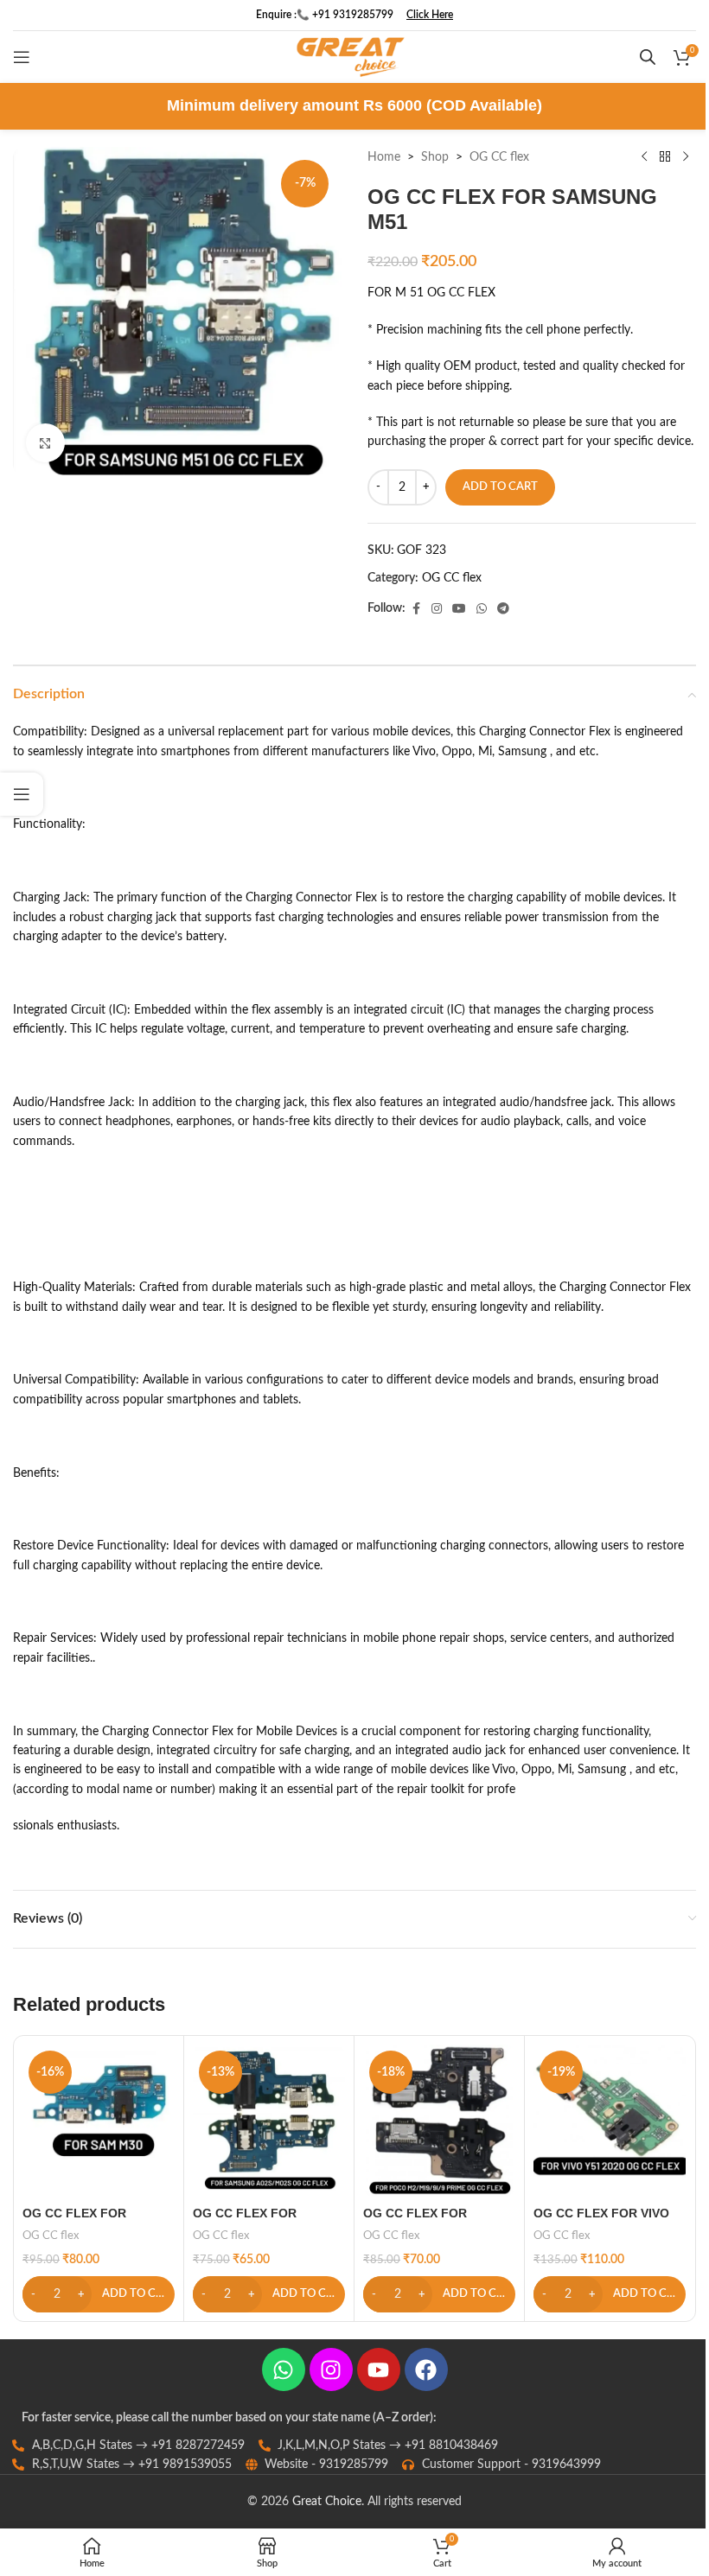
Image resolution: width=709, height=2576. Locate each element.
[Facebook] (426, 2369)
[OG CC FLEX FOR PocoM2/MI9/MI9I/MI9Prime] (439, 2121)
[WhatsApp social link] (482, 609)
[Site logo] (350, 57)
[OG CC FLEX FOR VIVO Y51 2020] (610, 2121)
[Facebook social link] (416, 609)
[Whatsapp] (284, 2369)
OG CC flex (499, 157)
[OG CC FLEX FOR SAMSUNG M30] (99, 2121)
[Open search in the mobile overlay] (648, 57)
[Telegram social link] (503, 609)
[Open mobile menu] (22, 57)
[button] (99, 2294)
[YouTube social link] (459, 609)
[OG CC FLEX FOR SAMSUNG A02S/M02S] (269, 2121)
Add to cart (500, 487)
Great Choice (327, 2502)
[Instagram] (331, 2369)
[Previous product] (644, 157)
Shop (435, 157)
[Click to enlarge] (45, 443)
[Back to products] (665, 157)
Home (384, 157)
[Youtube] (379, 2369)
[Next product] (686, 157)
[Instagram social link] (437, 609)
